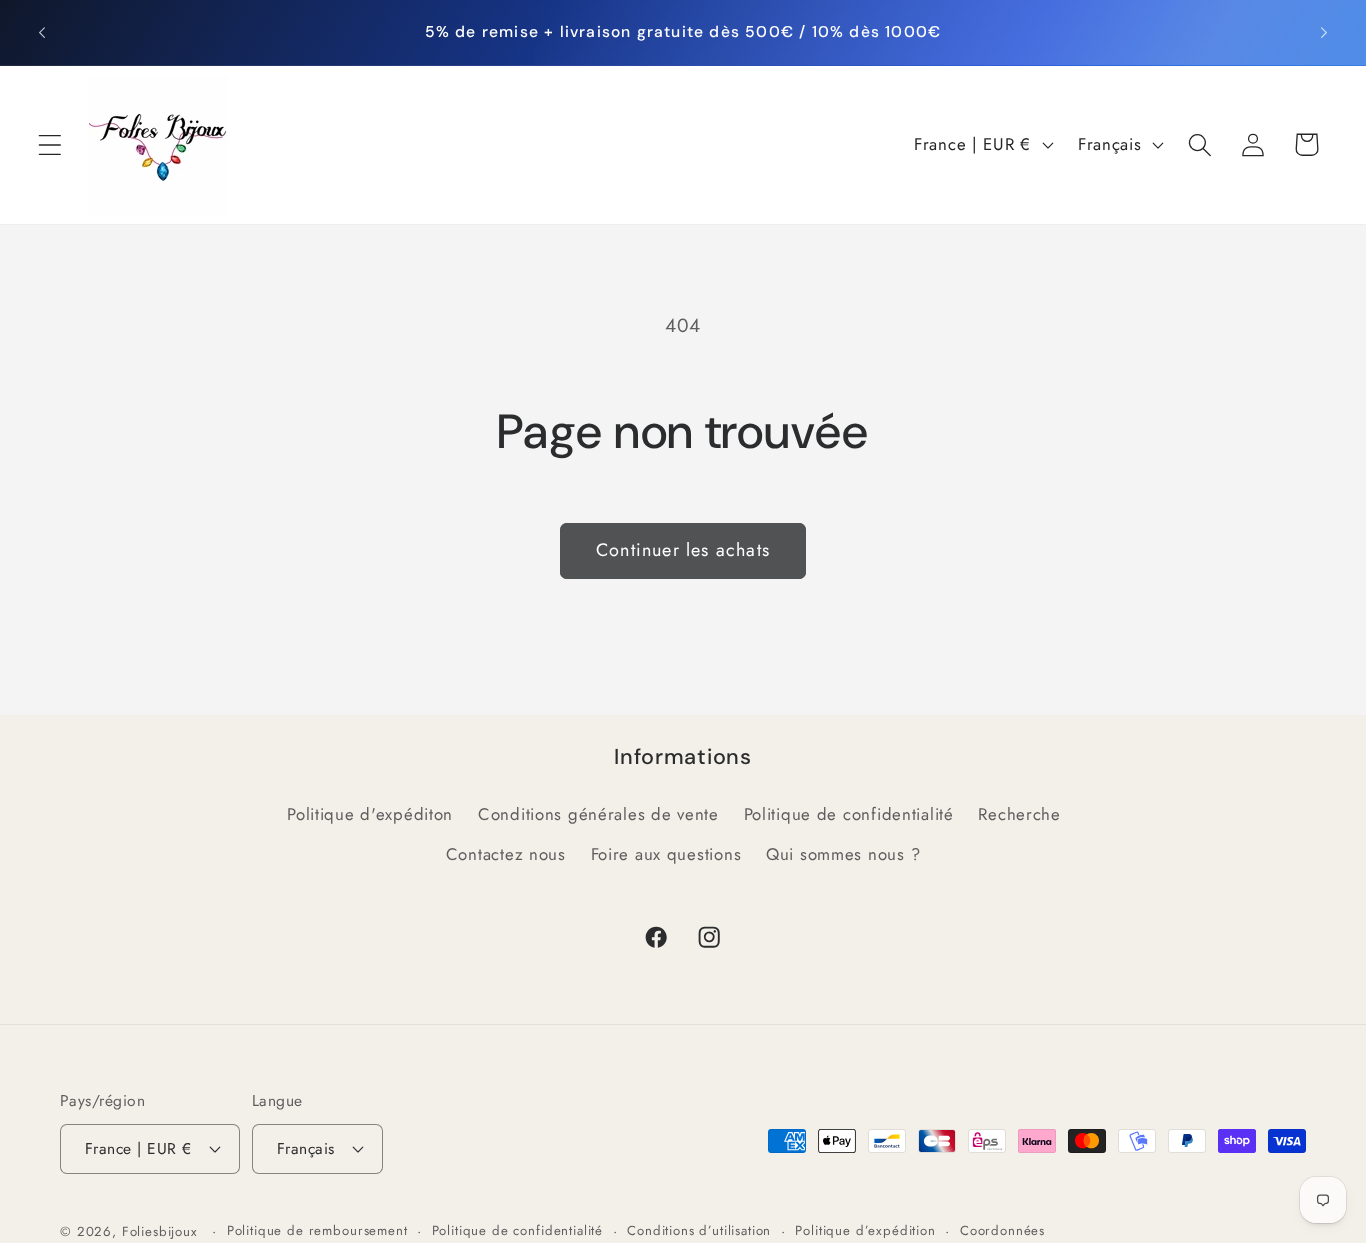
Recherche (1019, 814)
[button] (50, 144)
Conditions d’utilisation (699, 1230)
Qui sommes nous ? (843, 854)
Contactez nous (506, 854)
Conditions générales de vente (598, 814)
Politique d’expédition (865, 1230)
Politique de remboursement (317, 1230)
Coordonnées (1002, 1230)
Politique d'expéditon (370, 814)
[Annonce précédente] (42, 32)
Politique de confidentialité (849, 814)
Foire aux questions (666, 854)
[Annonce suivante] (1324, 32)
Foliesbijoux (160, 1231)
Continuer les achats (683, 550)
